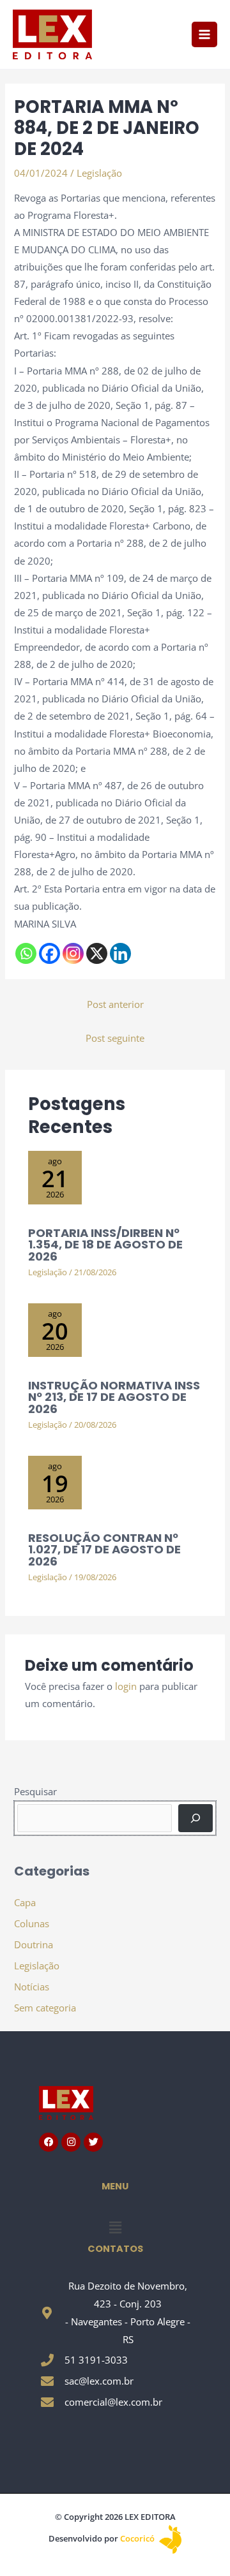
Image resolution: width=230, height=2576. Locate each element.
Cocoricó (138, 2538)
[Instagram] (73, 953)
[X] (97, 953)
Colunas (32, 1923)
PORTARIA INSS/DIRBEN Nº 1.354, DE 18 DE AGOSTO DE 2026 (105, 1244)
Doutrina (34, 1944)
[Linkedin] (120, 953)
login (126, 1686)
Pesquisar (35, 1791)
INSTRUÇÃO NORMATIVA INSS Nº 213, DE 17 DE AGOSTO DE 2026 (114, 1397)
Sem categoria (45, 2008)
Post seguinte (115, 1038)
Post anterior (115, 1004)
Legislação (99, 173)
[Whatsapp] (26, 953)
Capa (25, 1902)
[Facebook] (50, 953)
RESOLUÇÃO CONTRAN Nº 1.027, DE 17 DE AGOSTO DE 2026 (104, 1549)
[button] (115, 2227)
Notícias (32, 1987)
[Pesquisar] (195, 1818)
